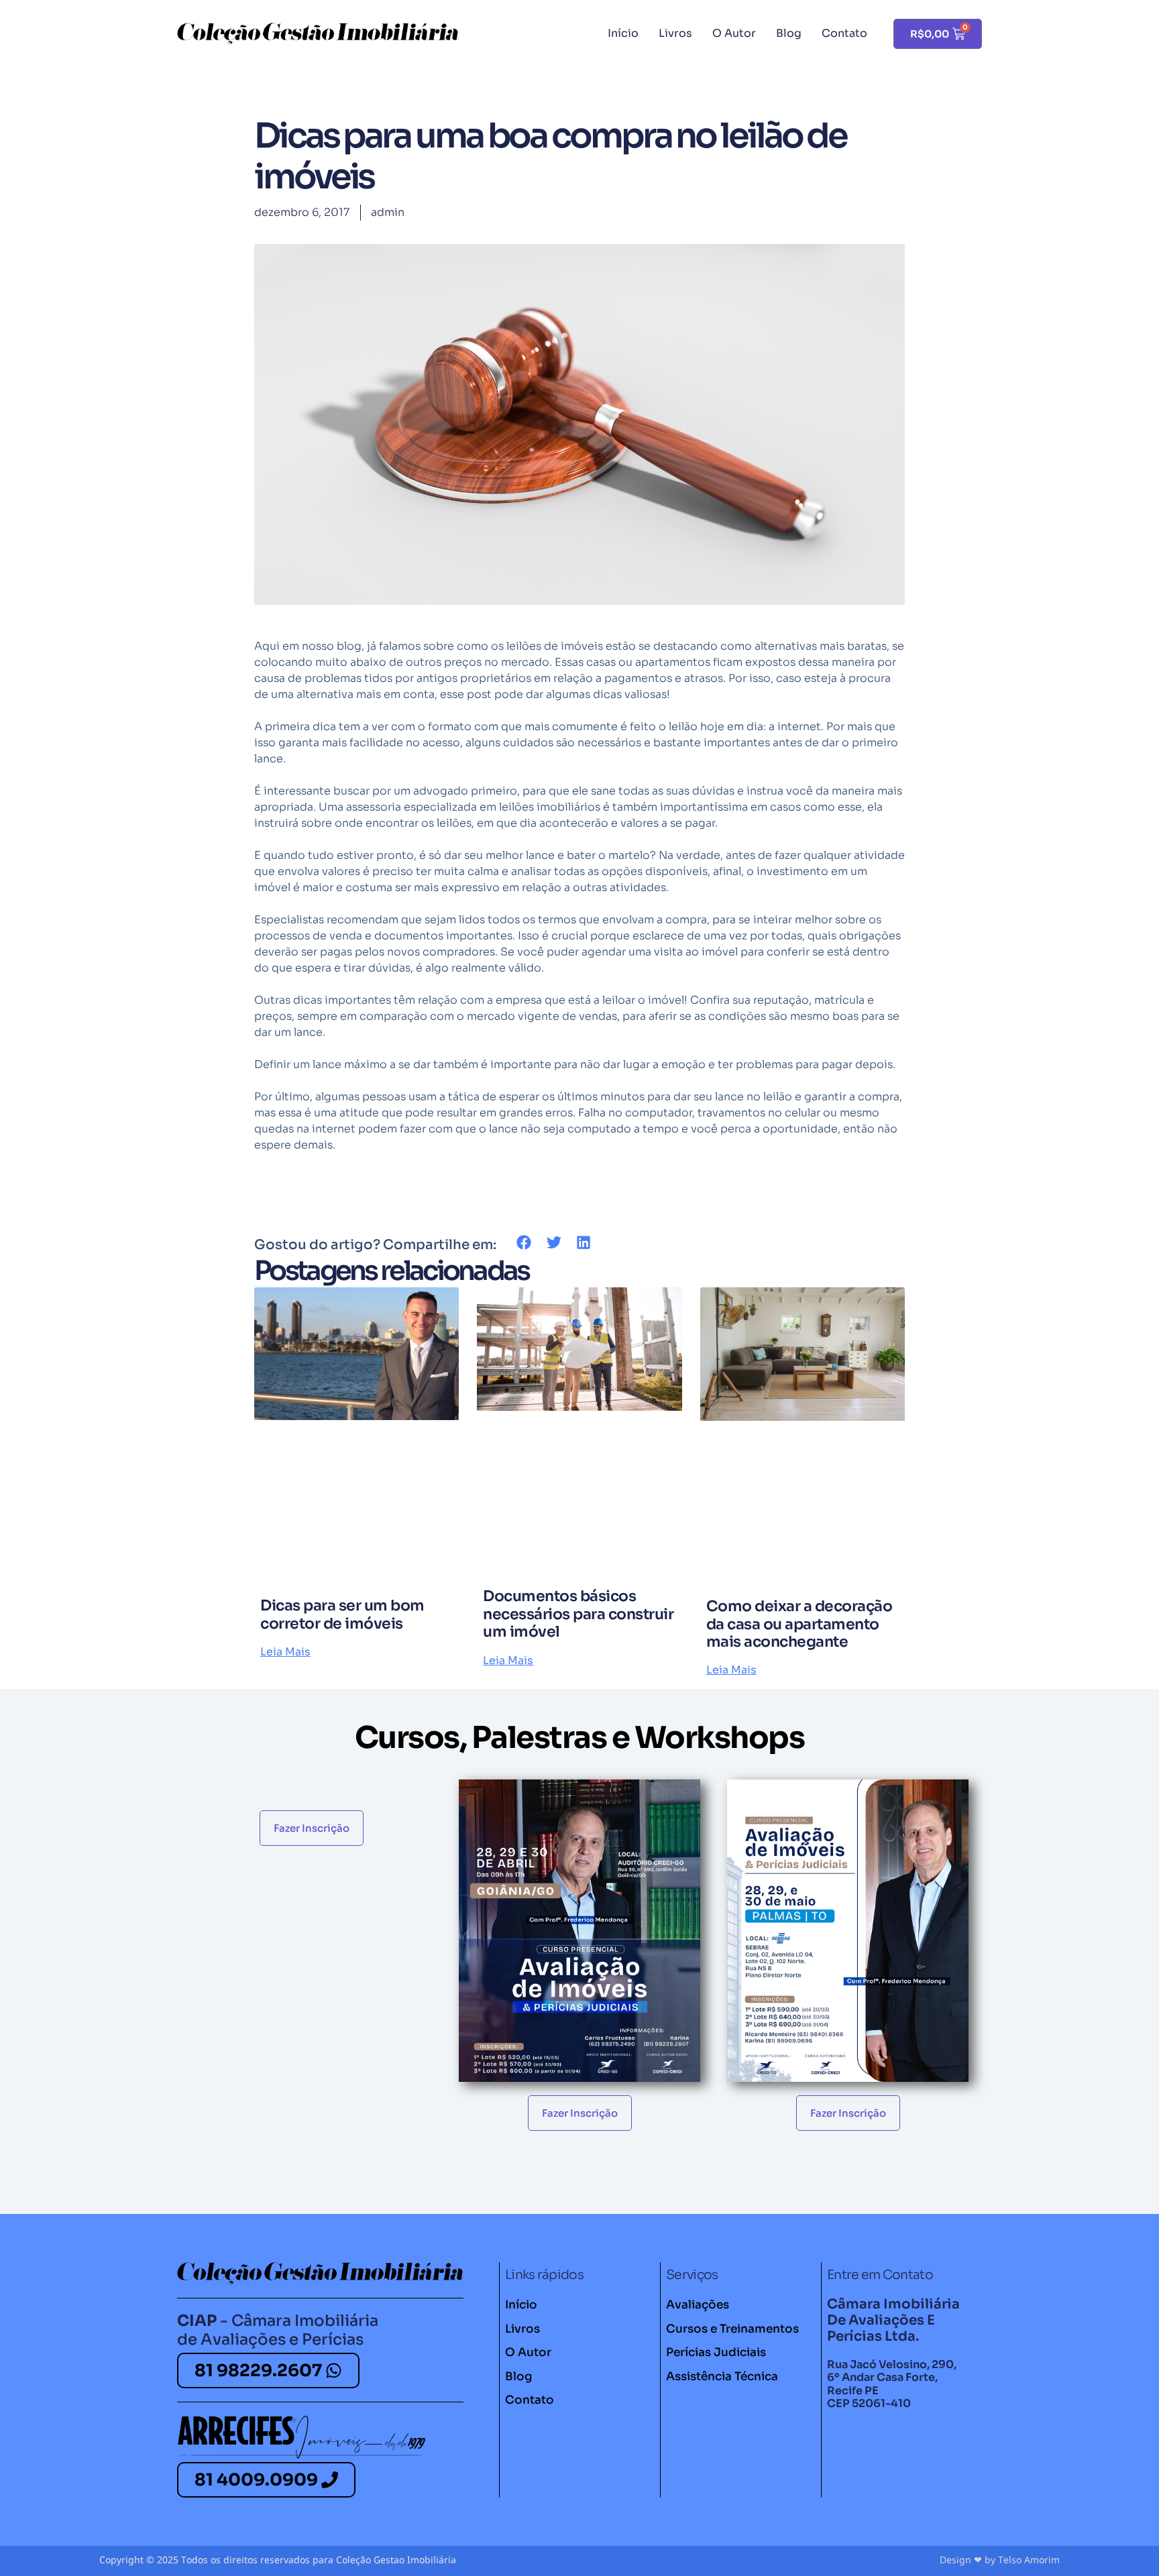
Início (623, 33)
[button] (524, 1243)
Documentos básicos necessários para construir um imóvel (578, 1614)
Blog (789, 33)
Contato (844, 33)
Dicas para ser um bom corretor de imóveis (342, 1614)
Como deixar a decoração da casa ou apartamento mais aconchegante (799, 1624)
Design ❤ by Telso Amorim (1000, 2560)
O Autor (734, 33)
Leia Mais (285, 1652)
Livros (675, 33)
